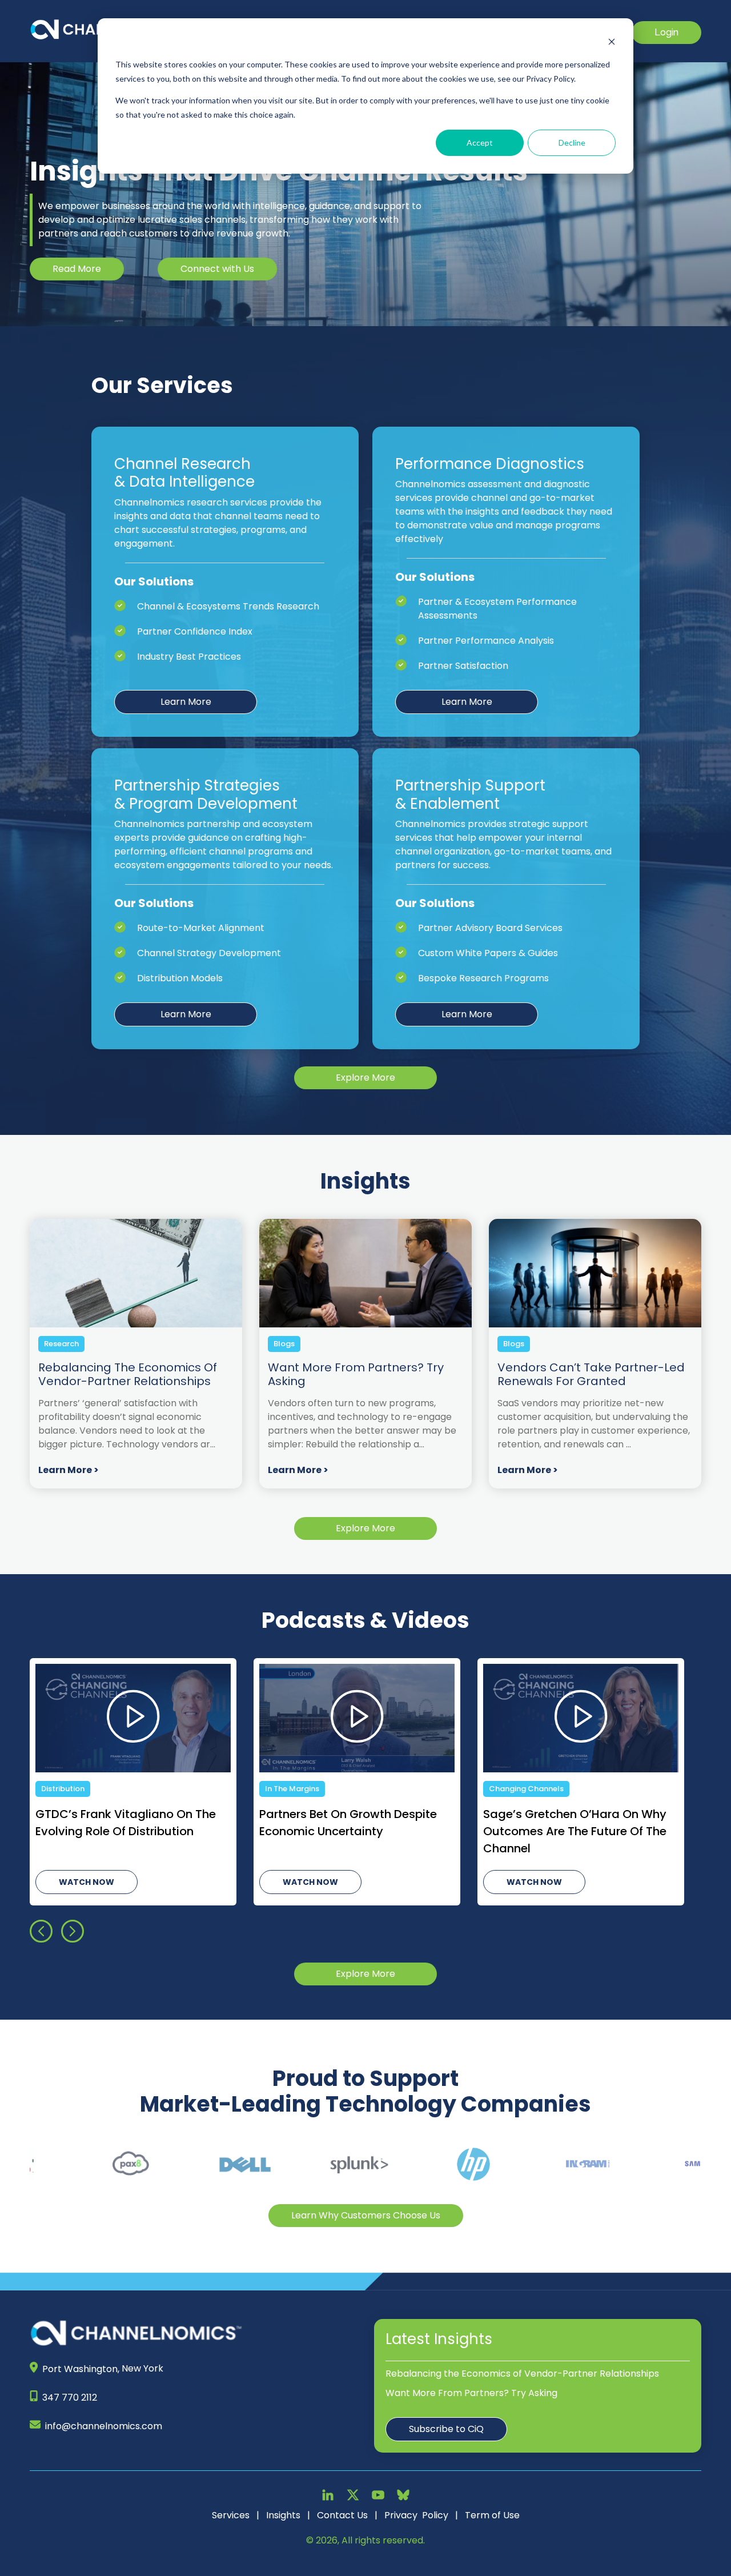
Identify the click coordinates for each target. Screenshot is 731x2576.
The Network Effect (301, 1789)
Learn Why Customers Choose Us (366, 2215)
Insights (283, 2515)
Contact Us (342, 2515)
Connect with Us (217, 269)
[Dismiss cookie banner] (612, 43)
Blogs (284, 1344)
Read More (77, 269)
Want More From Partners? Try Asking (471, 2393)
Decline (572, 143)
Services (231, 2515)
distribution (511, 1789)
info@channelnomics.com (104, 2426)
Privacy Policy (416, 2515)
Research (61, 1344)
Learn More (186, 702)
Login (666, 32)
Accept (480, 143)
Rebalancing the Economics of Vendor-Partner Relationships (522, 2374)
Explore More (365, 1078)
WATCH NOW (87, 1882)
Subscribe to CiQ (446, 2429)
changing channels (79, 1789)
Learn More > (69, 1470)
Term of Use (492, 2515)
